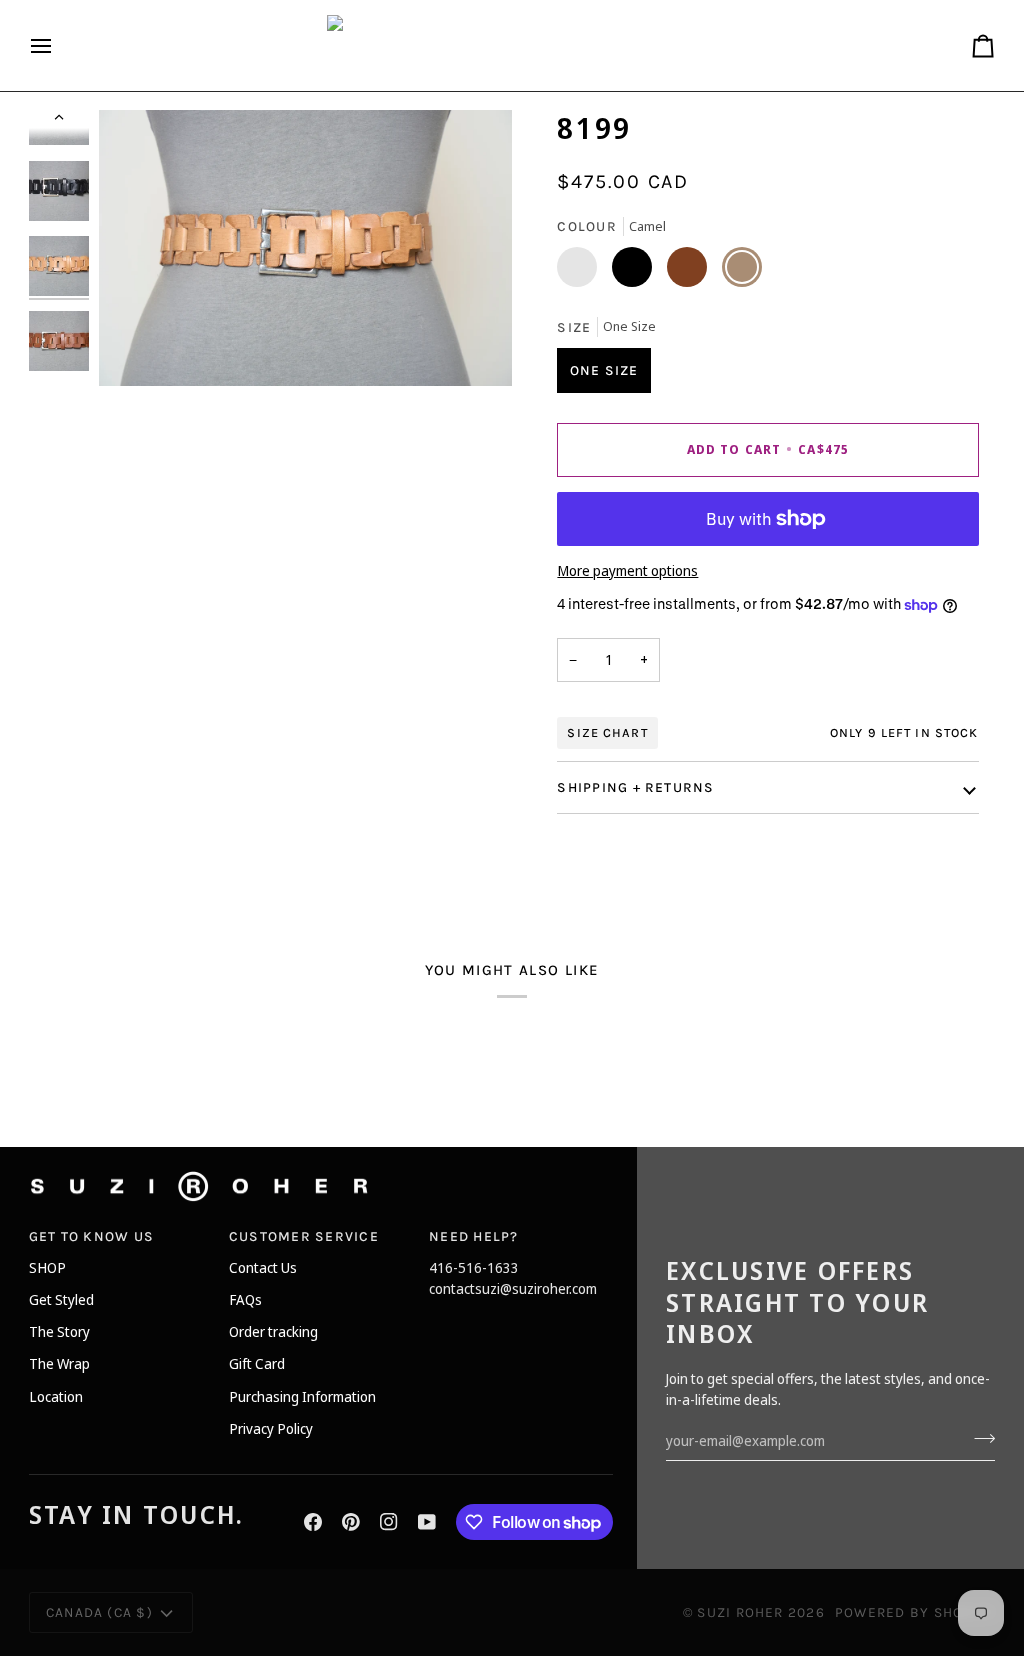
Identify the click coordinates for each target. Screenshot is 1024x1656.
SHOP (47, 1267)
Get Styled (61, 1299)
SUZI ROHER (740, 1612)
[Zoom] (136, 348)
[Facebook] (313, 1522)
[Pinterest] (351, 1522)
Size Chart (607, 732)
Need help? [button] (473, 1236)
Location (56, 1396)
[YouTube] (427, 1522)
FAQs (245, 1299)
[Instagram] (389, 1522)
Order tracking (273, 1331)
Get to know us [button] (91, 1236)
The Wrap (59, 1363)
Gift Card (257, 1363)
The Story (59, 1331)
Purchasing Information (302, 1396)
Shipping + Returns (635, 787)
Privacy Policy (271, 1428)
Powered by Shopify (915, 1612)
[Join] (978, 1438)
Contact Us (263, 1267)
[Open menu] (59, 45)
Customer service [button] (304, 1236)
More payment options (627, 570)
